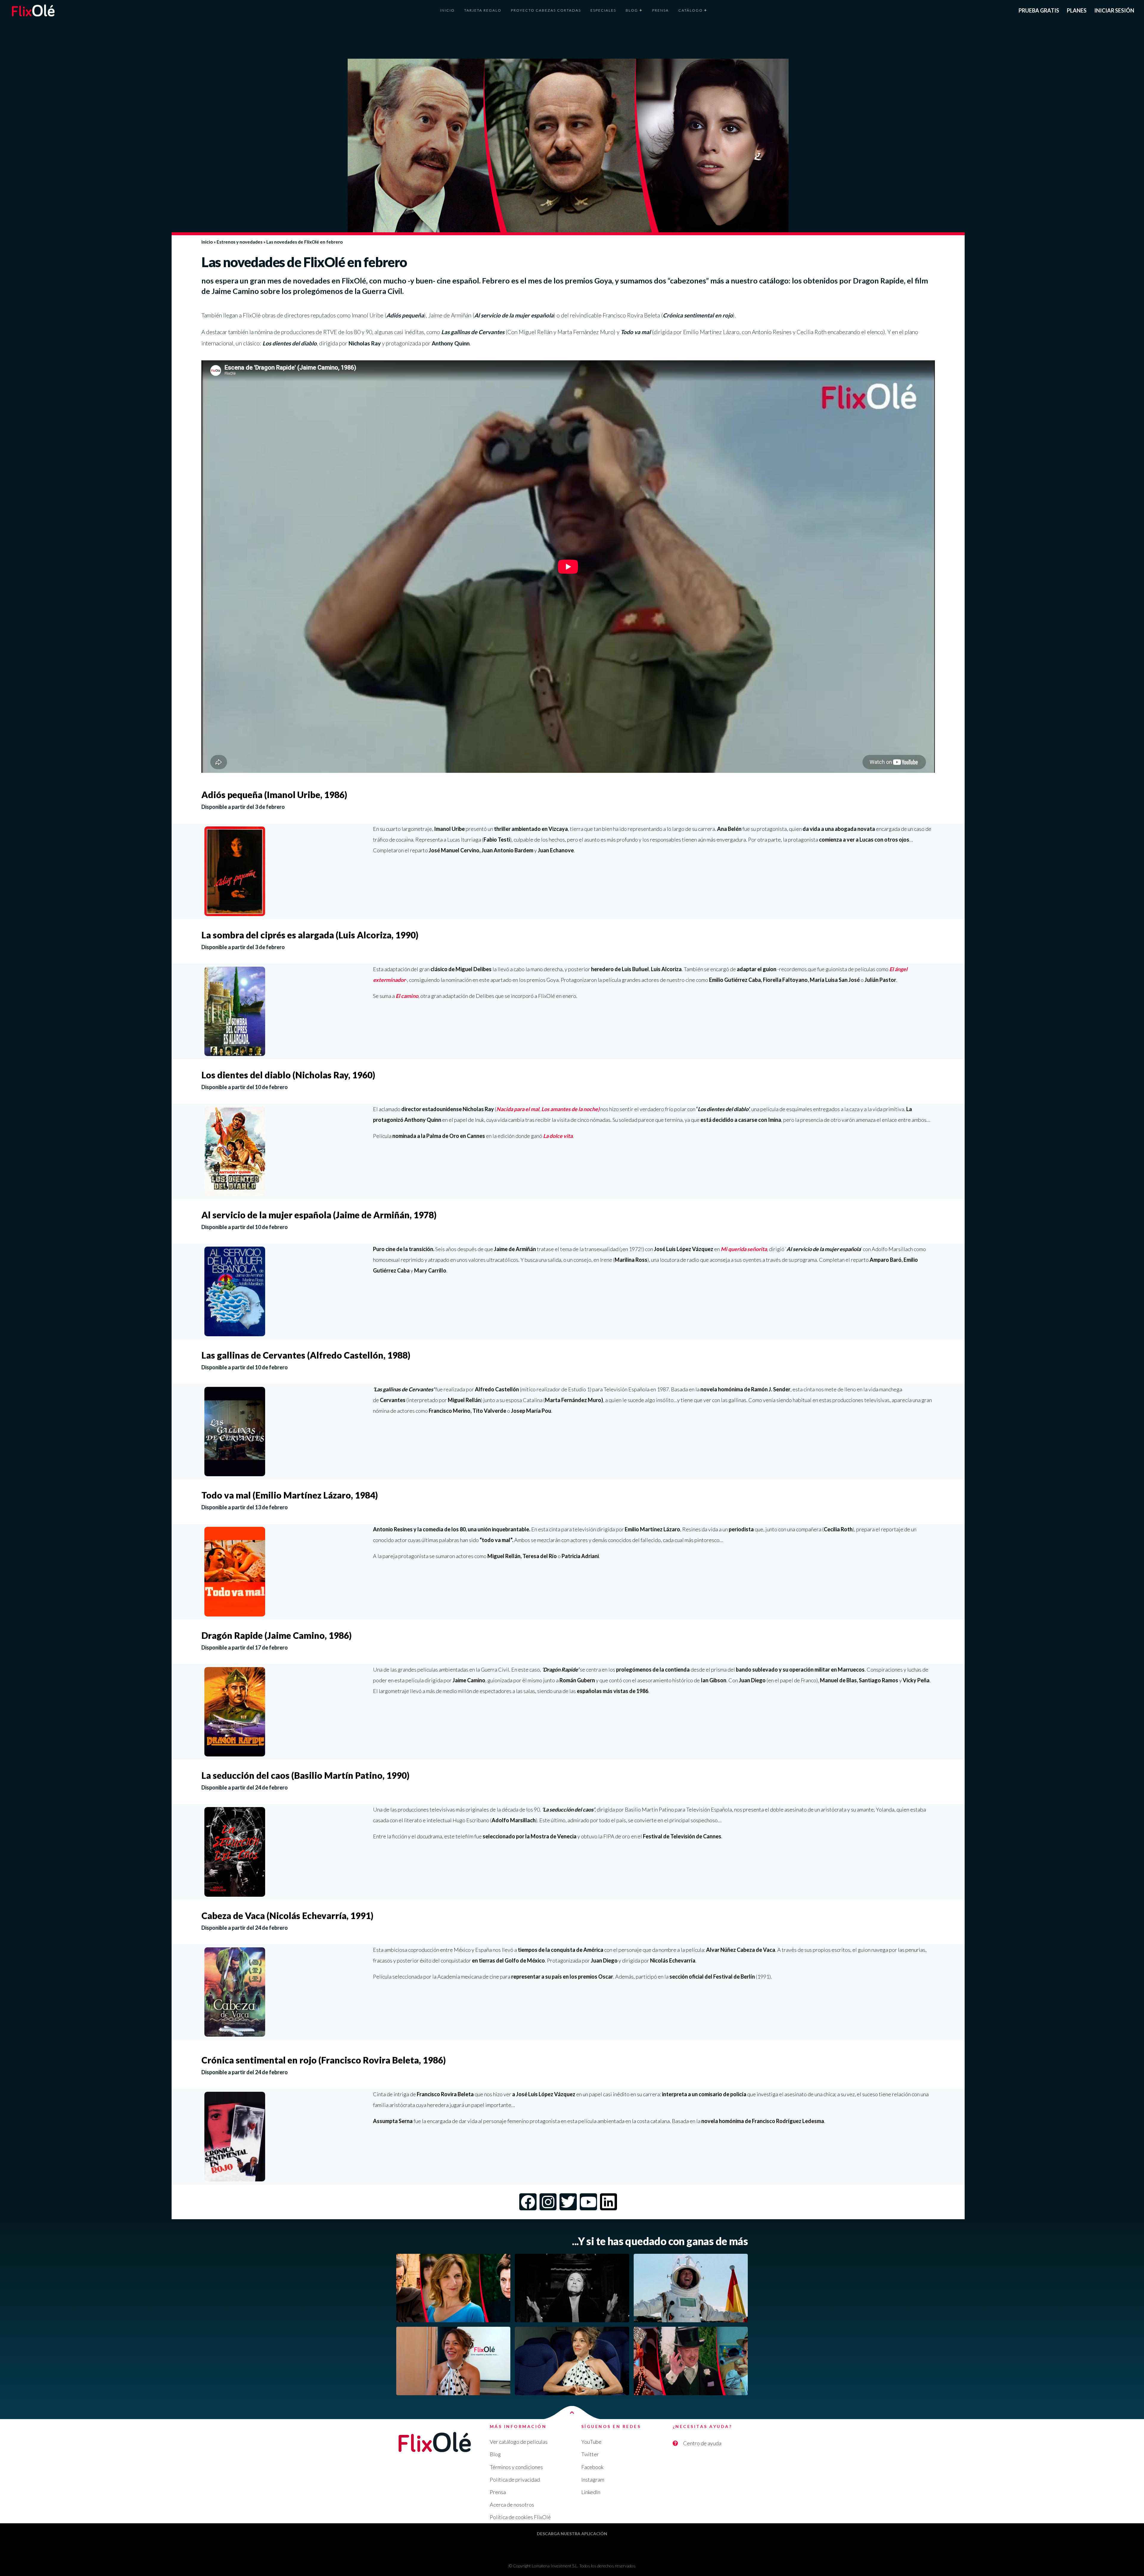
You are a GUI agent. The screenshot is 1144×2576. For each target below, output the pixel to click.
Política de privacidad (515, 2480)
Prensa (498, 2492)
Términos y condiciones (516, 2467)
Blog (495, 2454)
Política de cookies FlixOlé (520, 2517)
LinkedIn (591, 2492)
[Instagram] (548, 2202)
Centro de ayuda (702, 2443)
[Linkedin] (609, 2202)
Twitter (590, 2454)
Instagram (593, 2480)
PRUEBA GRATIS (1039, 10)
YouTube (591, 2442)
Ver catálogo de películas (519, 2442)
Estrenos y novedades (240, 242)
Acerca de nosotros (512, 2505)
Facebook (592, 2467)
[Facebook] (528, 2202)
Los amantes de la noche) (570, 1109)
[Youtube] (588, 2202)
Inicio (207, 242)
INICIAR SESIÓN (1114, 10)
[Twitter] (568, 2202)
